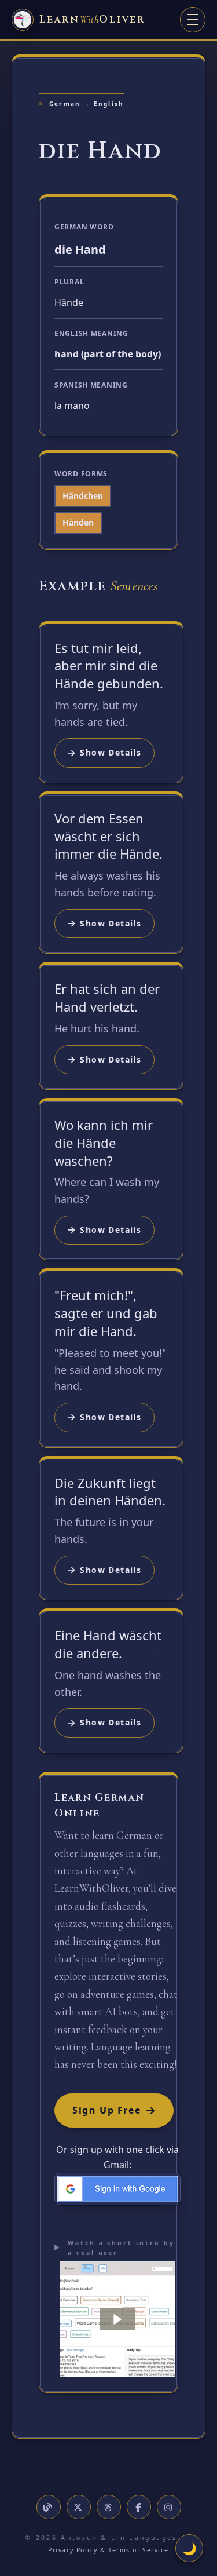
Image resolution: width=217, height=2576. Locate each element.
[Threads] (109, 2507)
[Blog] (49, 2507)
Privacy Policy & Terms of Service (108, 2550)
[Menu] (193, 20)
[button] (117, 2319)
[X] (79, 2507)
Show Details (111, 752)
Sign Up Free (106, 2110)
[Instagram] (169, 2507)
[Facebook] (139, 2507)
